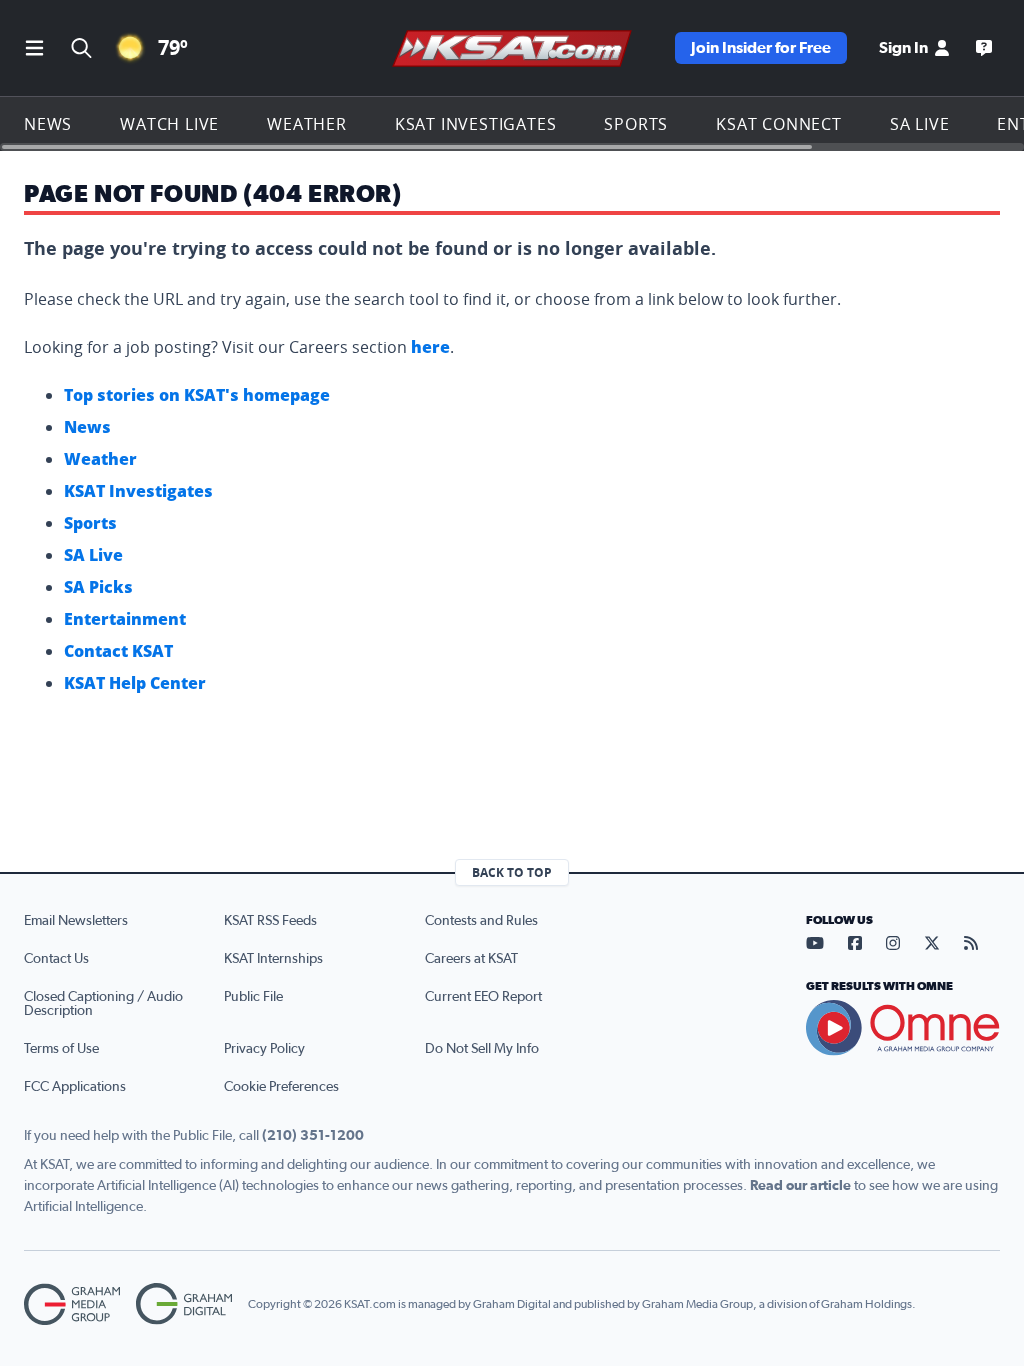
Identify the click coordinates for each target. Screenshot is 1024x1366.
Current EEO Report (483, 997)
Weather (307, 124)
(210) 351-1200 (313, 1136)
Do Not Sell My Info (482, 1049)
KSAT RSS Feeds (270, 921)
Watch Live (169, 124)
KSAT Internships (273, 959)
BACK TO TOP (512, 872)
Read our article (800, 1186)
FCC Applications (75, 1087)
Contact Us (56, 959)
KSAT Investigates (476, 124)
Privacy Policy (264, 1049)
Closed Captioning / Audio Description (103, 1004)
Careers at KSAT (471, 959)
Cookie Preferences (281, 1087)
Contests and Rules (481, 921)
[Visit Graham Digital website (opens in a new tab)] (184, 1304)
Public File (253, 997)
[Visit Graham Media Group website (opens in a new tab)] (72, 1304)
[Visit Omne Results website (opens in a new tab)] (903, 1028)
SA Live (920, 124)
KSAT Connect (779, 124)
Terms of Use (61, 1049)
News (48, 124)
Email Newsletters (76, 921)
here (430, 347)
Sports (636, 124)
